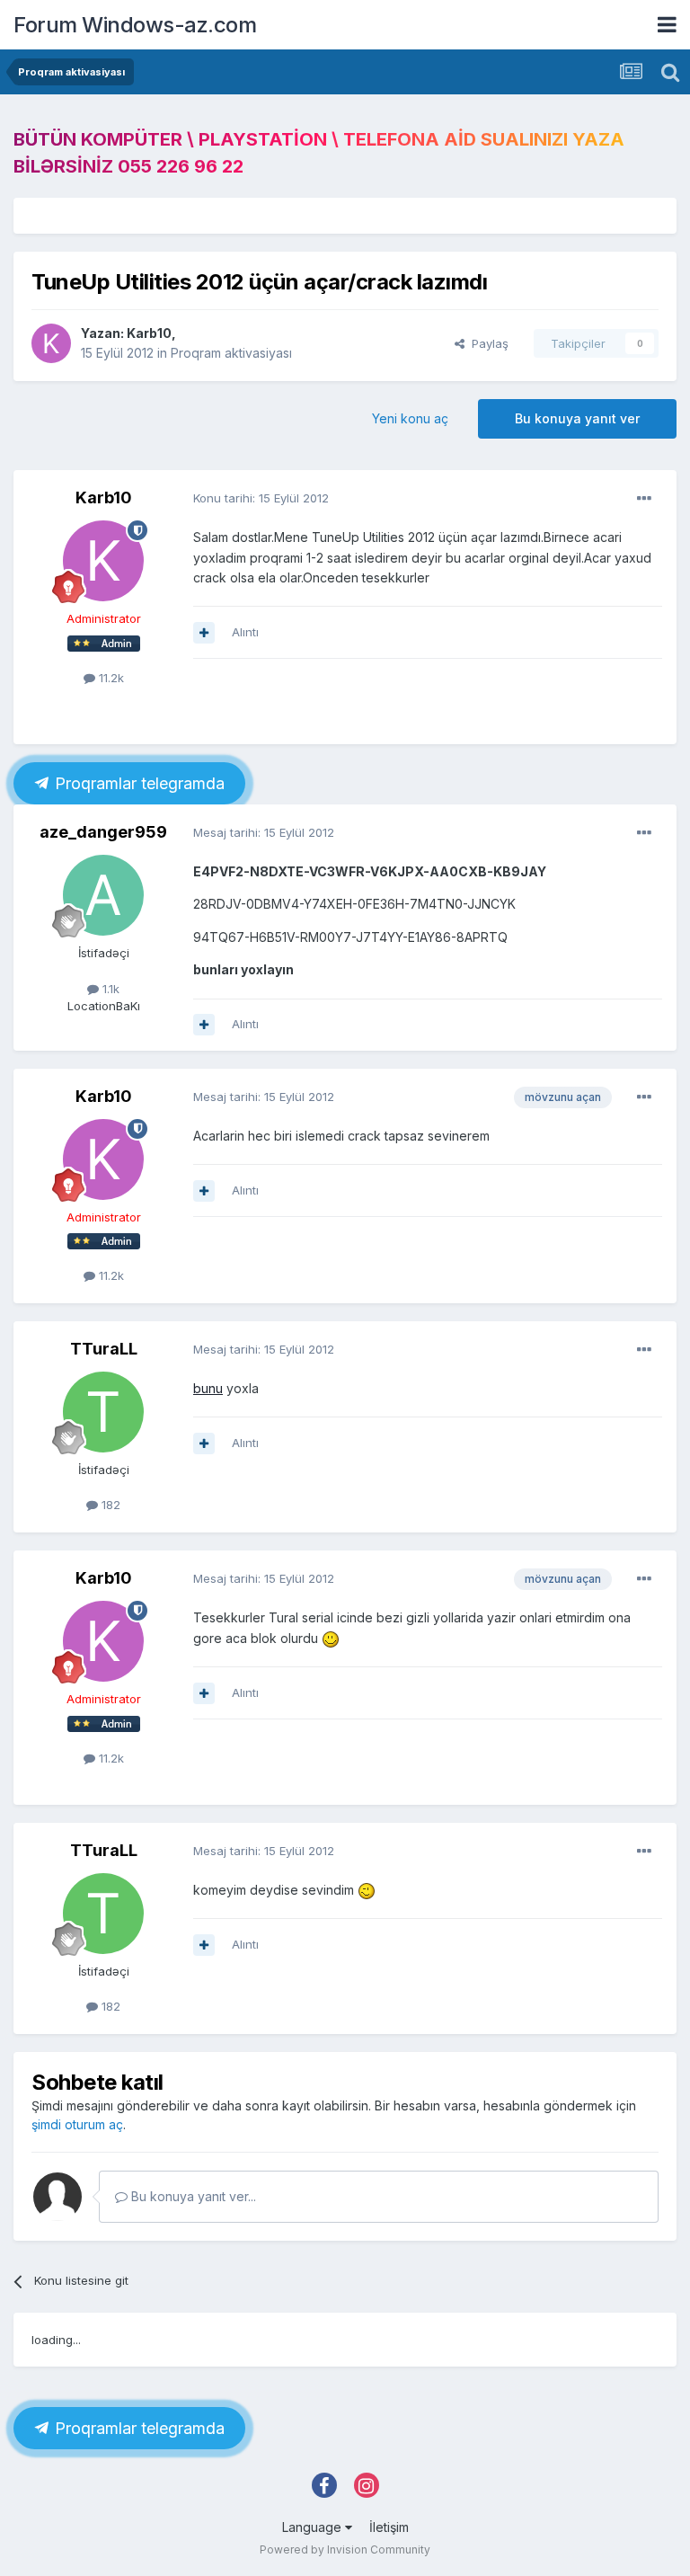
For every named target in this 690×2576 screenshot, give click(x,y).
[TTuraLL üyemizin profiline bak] (103, 1412)
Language (314, 2527)
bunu (208, 1388)
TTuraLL (104, 1349)
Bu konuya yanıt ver (577, 418)
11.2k (110, 678)
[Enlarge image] (331, 1638)
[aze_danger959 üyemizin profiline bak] (103, 895)
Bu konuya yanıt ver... (192, 2196)
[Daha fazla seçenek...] (644, 499)
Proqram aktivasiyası (231, 353)
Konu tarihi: (261, 498)
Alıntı (245, 632)
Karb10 (149, 333)
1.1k (109, 989)
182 (109, 1505)
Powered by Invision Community (345, 2549)
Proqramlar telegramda (137, 783)
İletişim (389, 2527)
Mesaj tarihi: (264, 832)
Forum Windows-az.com (135, 25)
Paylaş (487, 343)
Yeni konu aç (410, 418)
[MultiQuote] (204, 633)
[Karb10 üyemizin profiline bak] (51, 343)
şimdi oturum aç (77, 2124)
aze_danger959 (103, 832)
